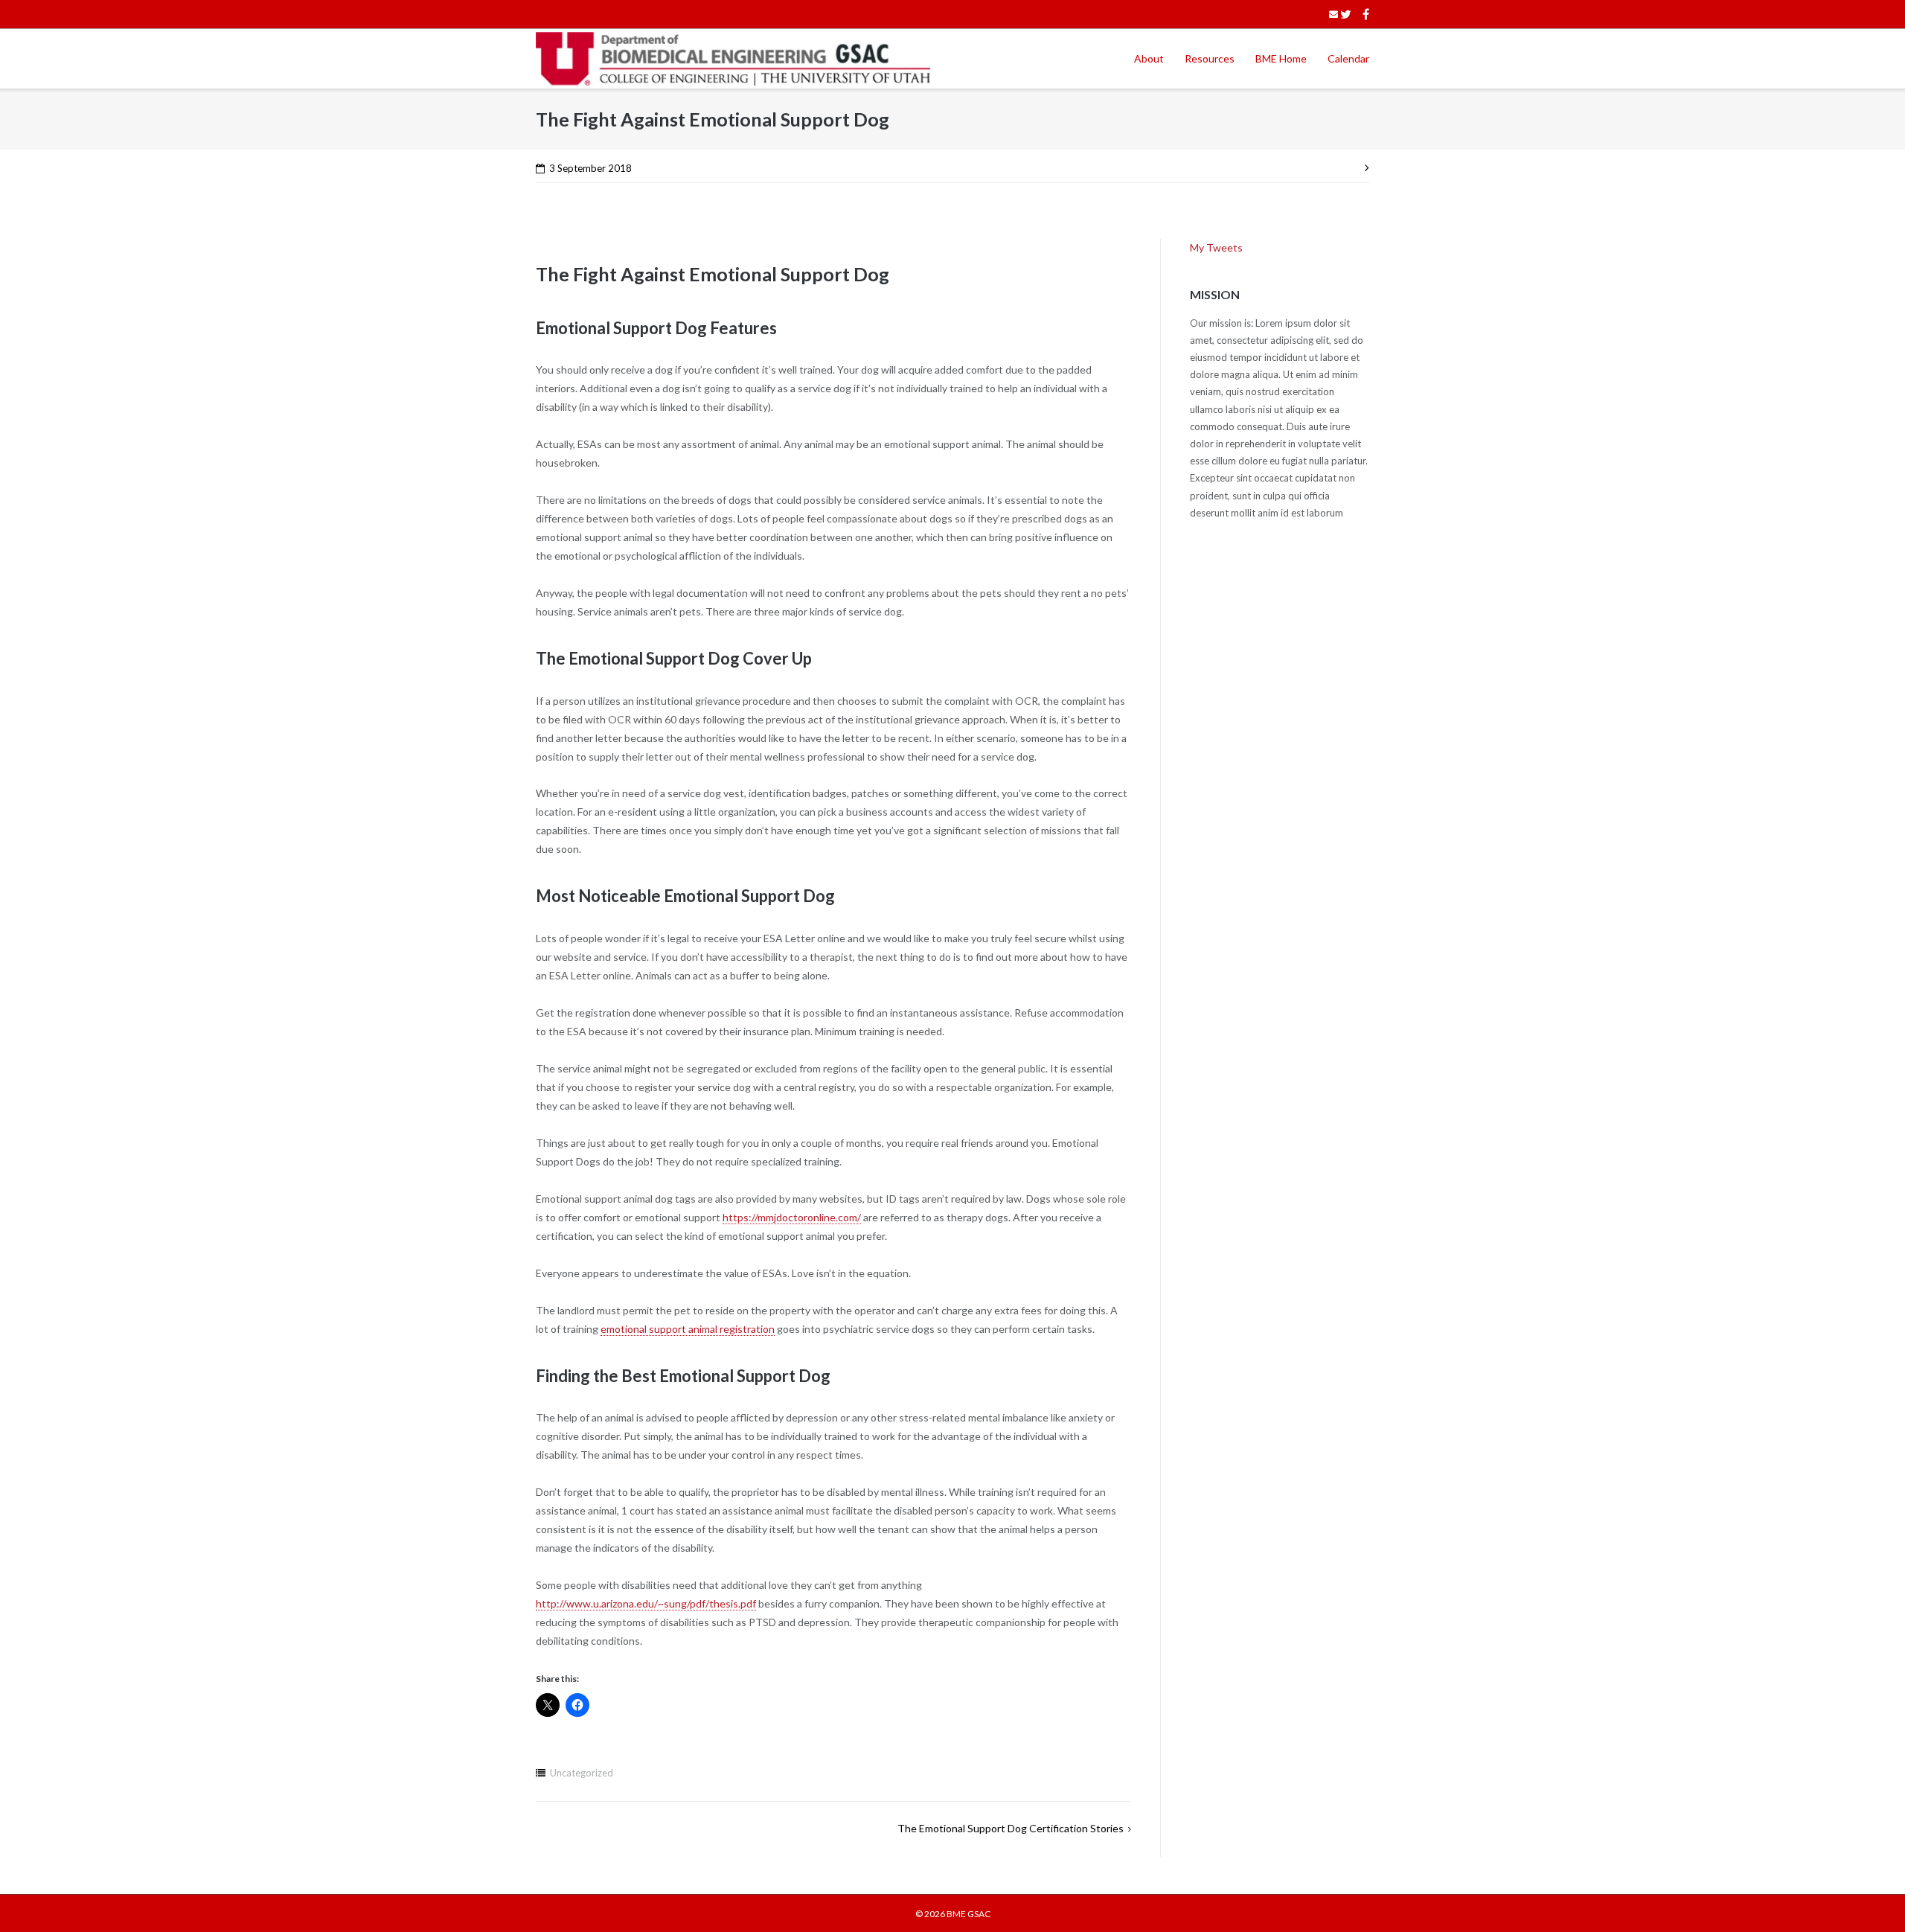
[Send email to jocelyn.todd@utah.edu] (1333, 14)
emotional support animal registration (688, 1329)
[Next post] (1364, 166)
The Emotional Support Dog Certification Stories (1011, 1828)
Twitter (1346, 14)
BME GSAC (968, 1914)
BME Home (1281, 58)
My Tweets (1216, 247)
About (1149, 58)
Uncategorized (582, 1773)
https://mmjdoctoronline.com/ (792, 1217)
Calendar (1348, 58)
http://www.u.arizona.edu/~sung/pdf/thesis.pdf (646, 1603)
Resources (1210, 58)
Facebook (1366, 14)
